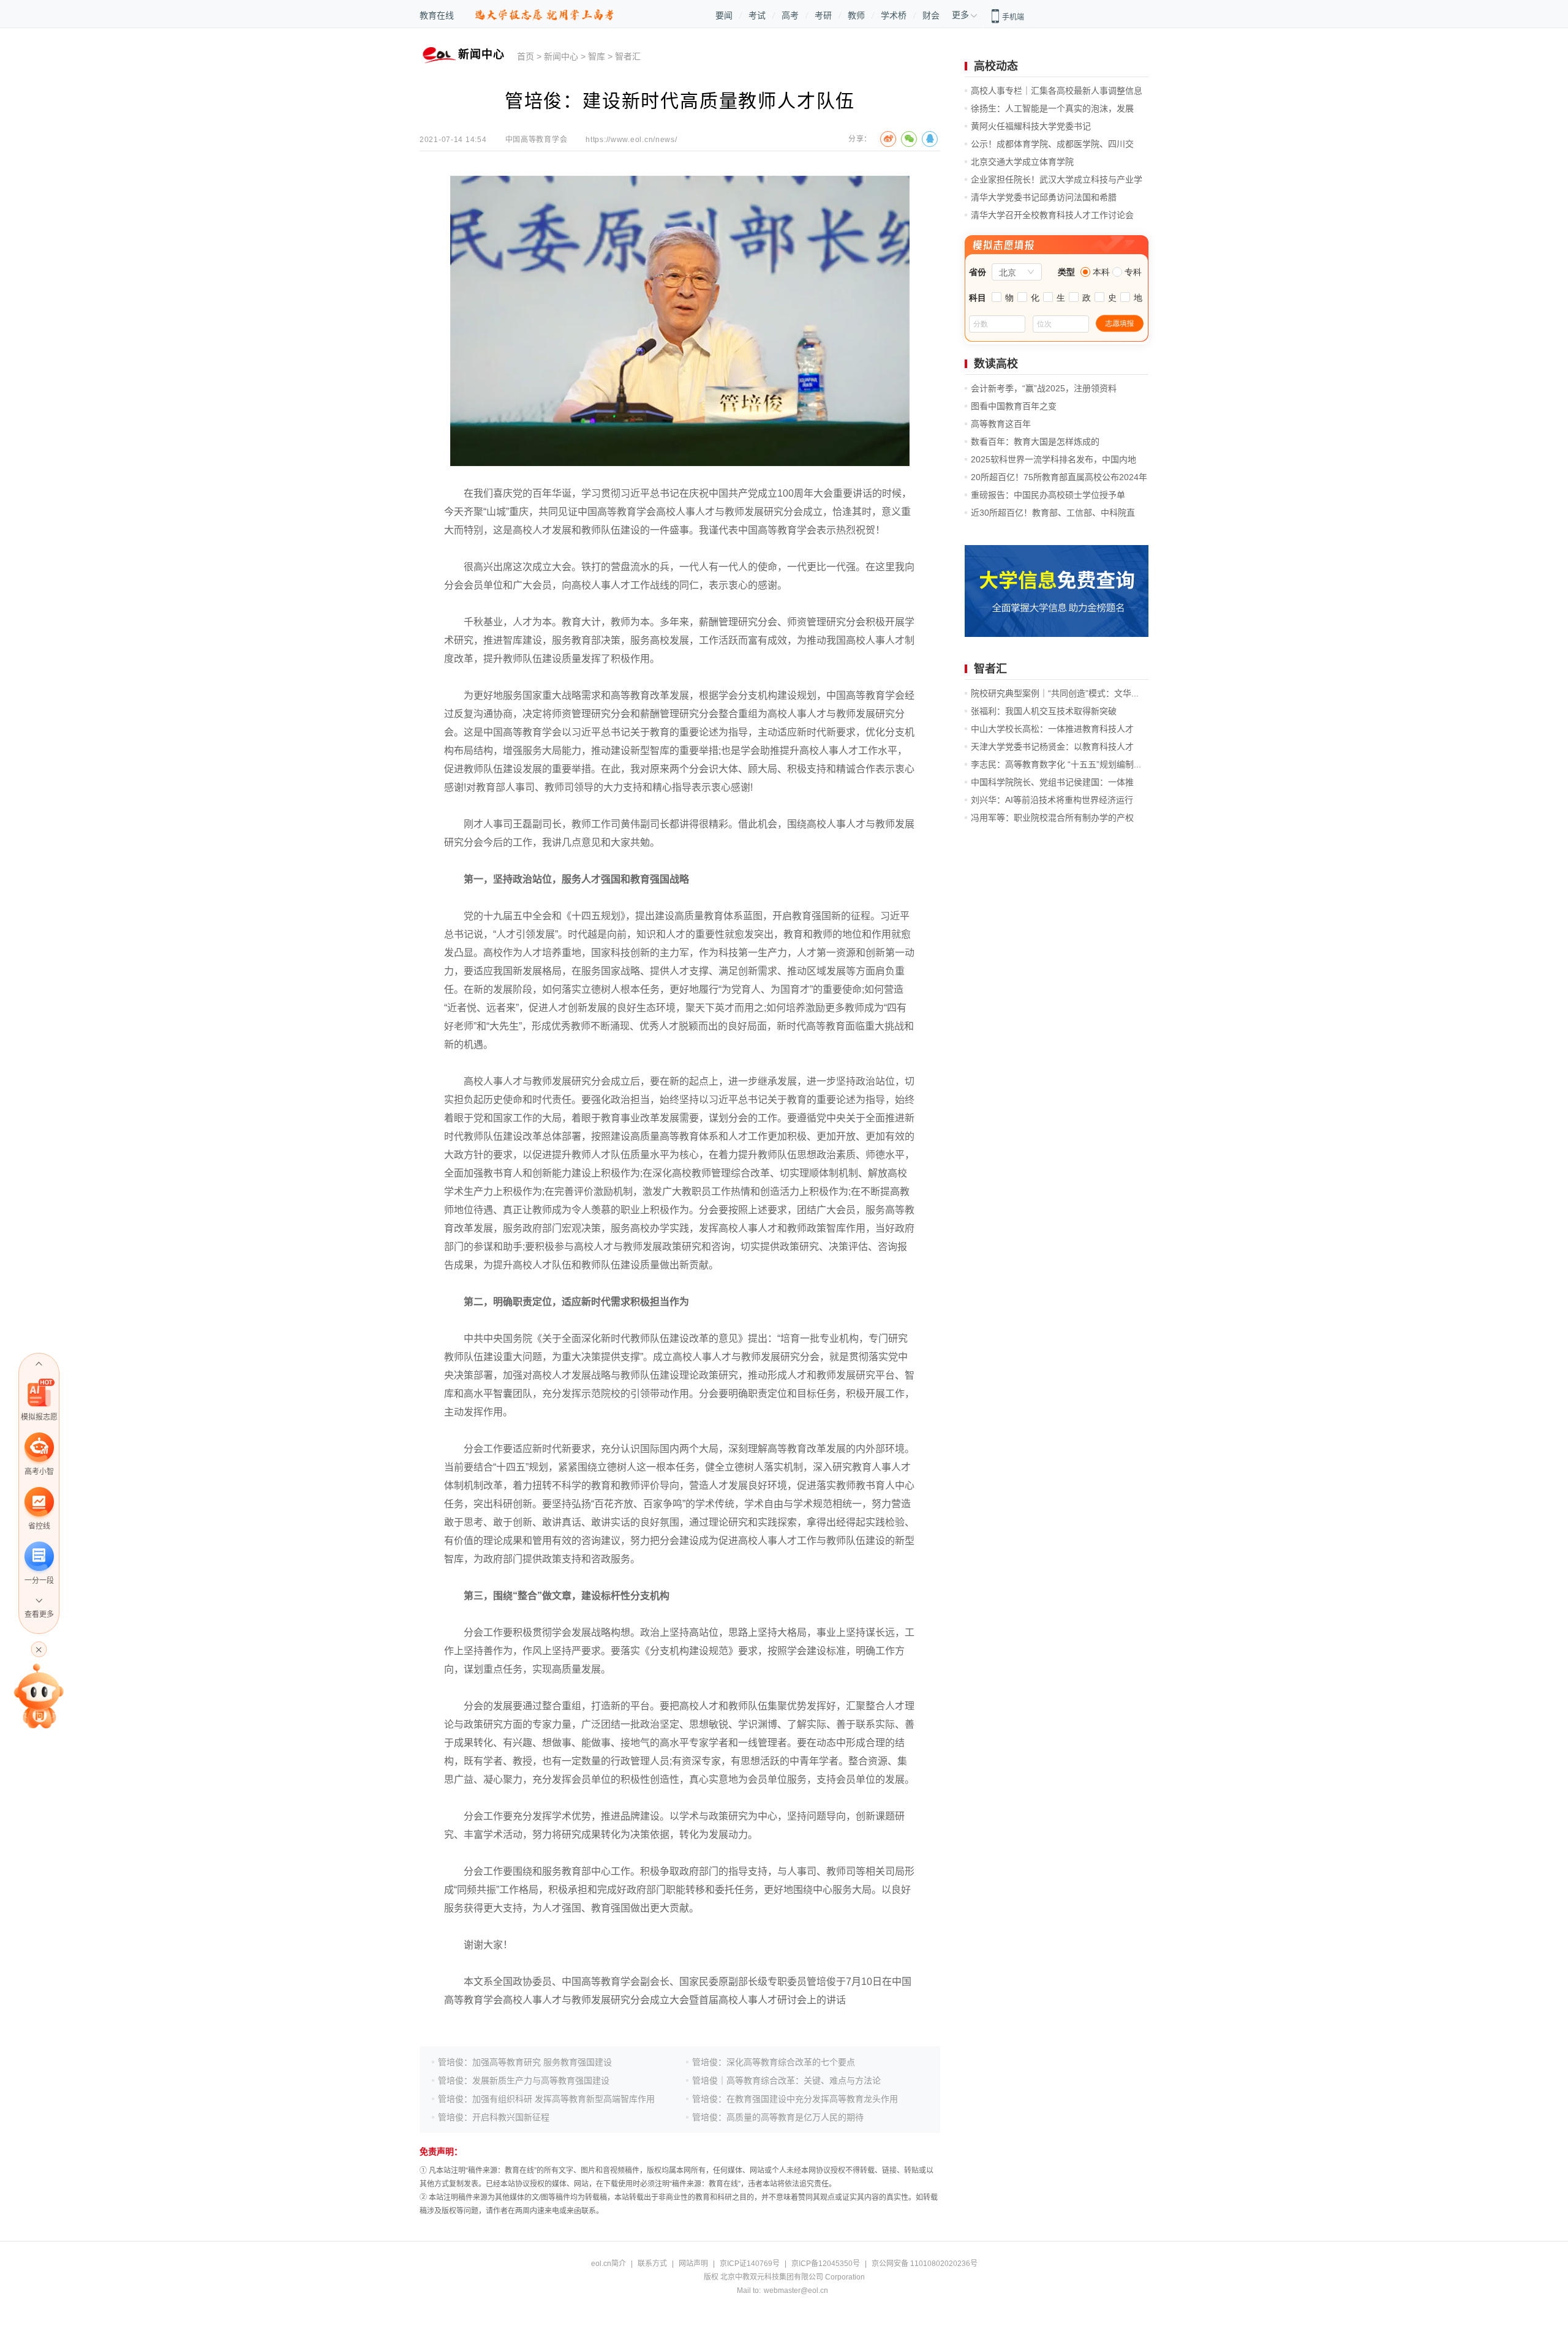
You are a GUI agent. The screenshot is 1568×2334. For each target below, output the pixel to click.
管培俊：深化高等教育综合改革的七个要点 (774, 2062)
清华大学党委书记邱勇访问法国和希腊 (1044, 197)
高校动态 (996, 66)
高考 (790, 15)
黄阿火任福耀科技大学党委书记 (1031, 126)
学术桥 (894, 15)
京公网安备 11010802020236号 (925, 2264)
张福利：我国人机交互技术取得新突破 (1044, 711)
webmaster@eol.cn (796, 2291)
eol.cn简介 (609, 2264)
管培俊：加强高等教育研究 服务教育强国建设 (525, 2062)
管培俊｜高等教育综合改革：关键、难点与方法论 (786, 2080)
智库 (597, 56)
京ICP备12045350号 (826, 2264)
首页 (526, 56)
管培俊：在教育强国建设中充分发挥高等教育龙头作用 (795, 2099)
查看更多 (39, 1614)
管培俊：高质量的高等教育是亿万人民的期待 (778, 2117)
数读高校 (996, 364)
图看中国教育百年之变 (1014, 406)
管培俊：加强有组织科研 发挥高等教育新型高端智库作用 (546, 2099)
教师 (856, 15)
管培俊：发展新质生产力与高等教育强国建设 (524, 2080)
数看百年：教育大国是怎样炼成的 (1035, 442)
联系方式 (652, 2264)
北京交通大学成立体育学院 (1022, 162)
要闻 (724, 15)
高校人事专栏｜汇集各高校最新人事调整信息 (1057, 91)
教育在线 (437, 15)
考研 (823, 15)
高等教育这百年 (1001, 424)
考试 (757, 15)
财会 (931, 15)
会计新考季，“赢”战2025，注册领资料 (1044, 388)
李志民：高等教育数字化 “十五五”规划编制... (1056, 764)
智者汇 (628, 56)
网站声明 (693, 2264)
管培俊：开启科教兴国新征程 (494, 2117)
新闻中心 (561, 56)
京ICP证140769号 (750, 2264)
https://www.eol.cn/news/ (631, 140)
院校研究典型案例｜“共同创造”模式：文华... (1055, 693)
